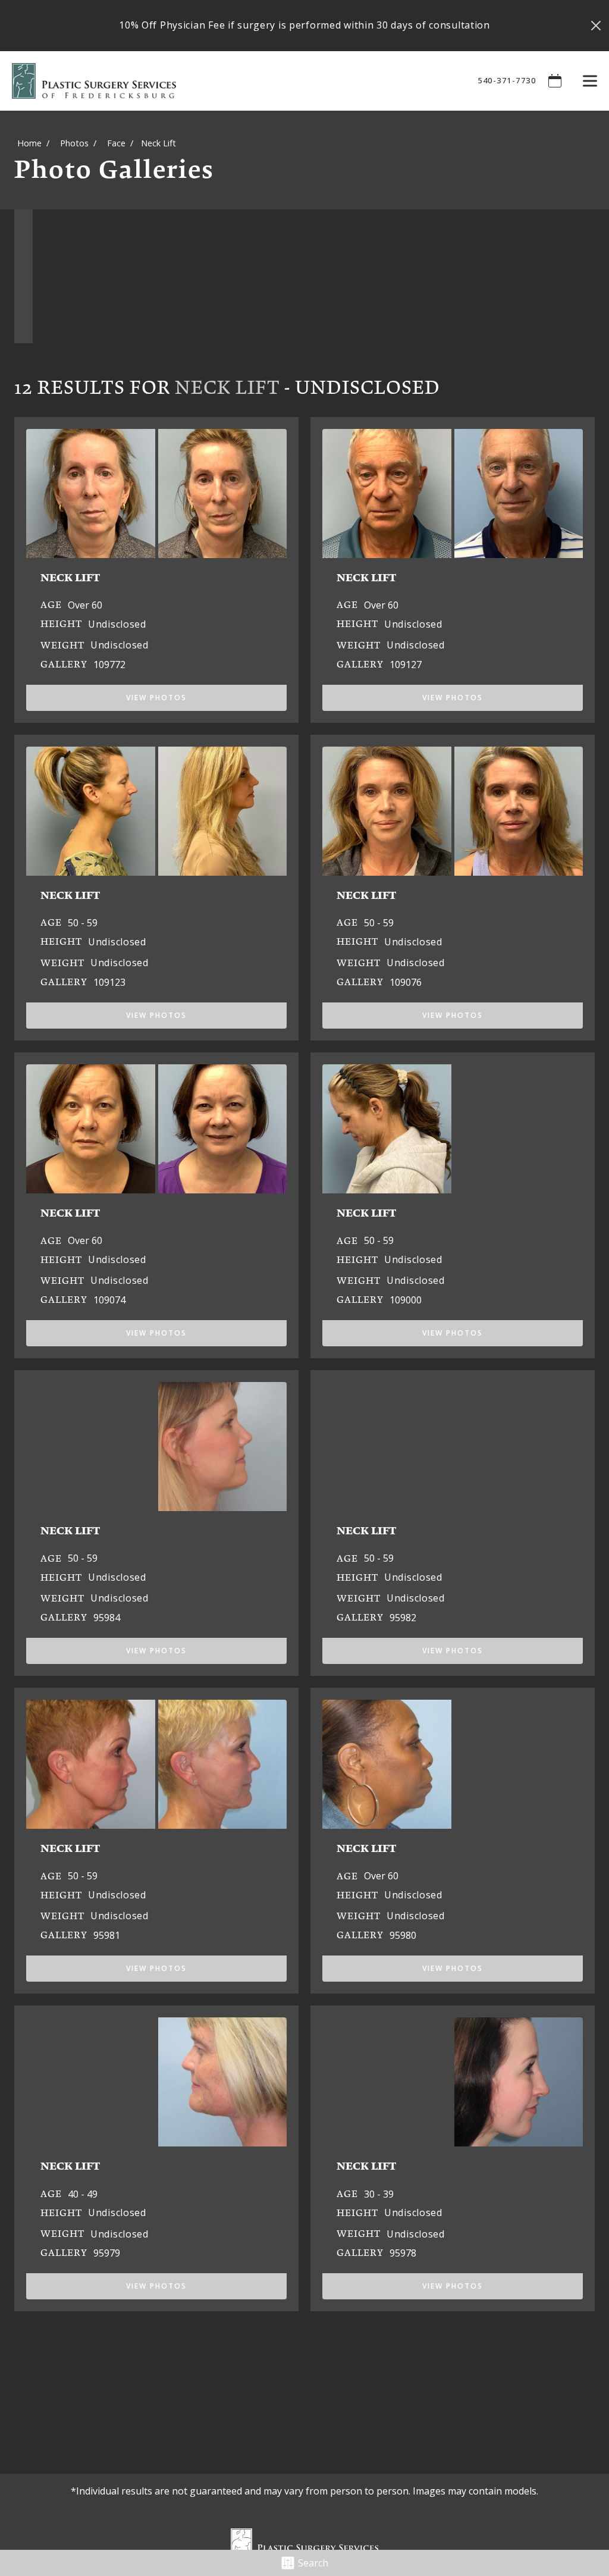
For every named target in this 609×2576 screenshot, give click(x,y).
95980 (403, 1935)
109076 (406, 982)
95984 (107, 1618)
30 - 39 (379, 2194)
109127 (406, 665)
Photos (74, 143)
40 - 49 (83, 2194)
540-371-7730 (507, 80)
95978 (403, 2253)
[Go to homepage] (230, 81)
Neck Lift (227, 387)
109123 (109, 982)
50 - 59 (83, 923)
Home (29, 143)
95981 (107, 1935)
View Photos (156, 698)
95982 (403, 1618)
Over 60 (85, 605)
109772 (109, 665)
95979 (107, 2253)
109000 (406, 1300)
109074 (109, 1300)
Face (116, 143)
